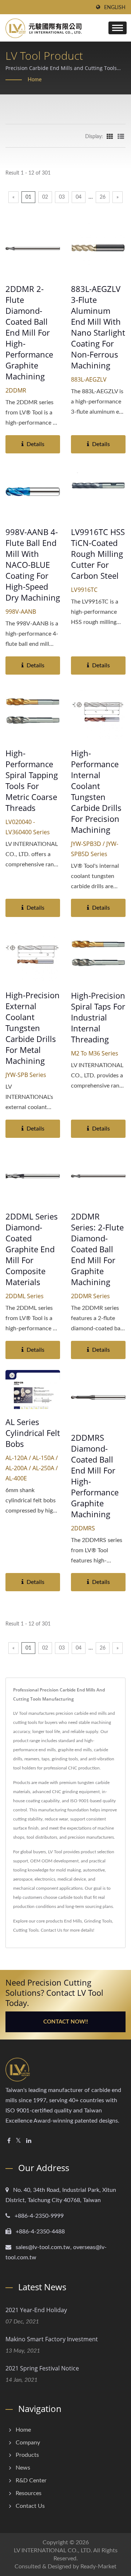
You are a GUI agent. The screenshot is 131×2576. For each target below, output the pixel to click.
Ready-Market (98, 2567)
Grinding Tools (98, 1921)
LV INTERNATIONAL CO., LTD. (53, 2550)
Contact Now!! (66, 2022)
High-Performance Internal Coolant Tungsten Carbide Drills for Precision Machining (96, 791)
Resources (29, 2493)
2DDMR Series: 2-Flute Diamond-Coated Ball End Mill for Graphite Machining (97, 1249)
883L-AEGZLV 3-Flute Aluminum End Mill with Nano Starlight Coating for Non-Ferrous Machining (98, 327)
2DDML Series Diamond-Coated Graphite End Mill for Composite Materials (32, 1249)
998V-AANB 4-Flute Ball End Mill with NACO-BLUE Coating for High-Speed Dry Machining (33, 565)
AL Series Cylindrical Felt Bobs (33, 1433)
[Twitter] (18, 2141)
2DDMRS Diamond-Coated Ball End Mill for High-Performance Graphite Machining (95, 1476)
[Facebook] (9, 2141)
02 (45, 197)
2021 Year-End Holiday (36, 2310)
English (115, 8)
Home (35, 80)
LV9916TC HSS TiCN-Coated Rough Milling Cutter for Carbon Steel (98, 554)
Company (28, 2443)
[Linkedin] (29, 2141)
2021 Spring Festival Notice (42, 2368)
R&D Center (31, 2481)
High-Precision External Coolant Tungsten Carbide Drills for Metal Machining (33, 1028)
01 (28, 197)
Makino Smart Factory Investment (52, 2339)
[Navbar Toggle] (118, 28)
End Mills (73, 1921)
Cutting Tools (26, 1930)
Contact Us (51, 1930)
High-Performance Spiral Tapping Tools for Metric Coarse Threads (32, 780)
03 (62, 197)
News (23, 2468)
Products (27, 2455)
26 (103, 197)
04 (79, 197)
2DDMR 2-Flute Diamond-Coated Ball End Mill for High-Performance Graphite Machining (29, 332)
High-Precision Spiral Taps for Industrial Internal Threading (98, 1017)
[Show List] (121, 136)
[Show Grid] (110, 136)
